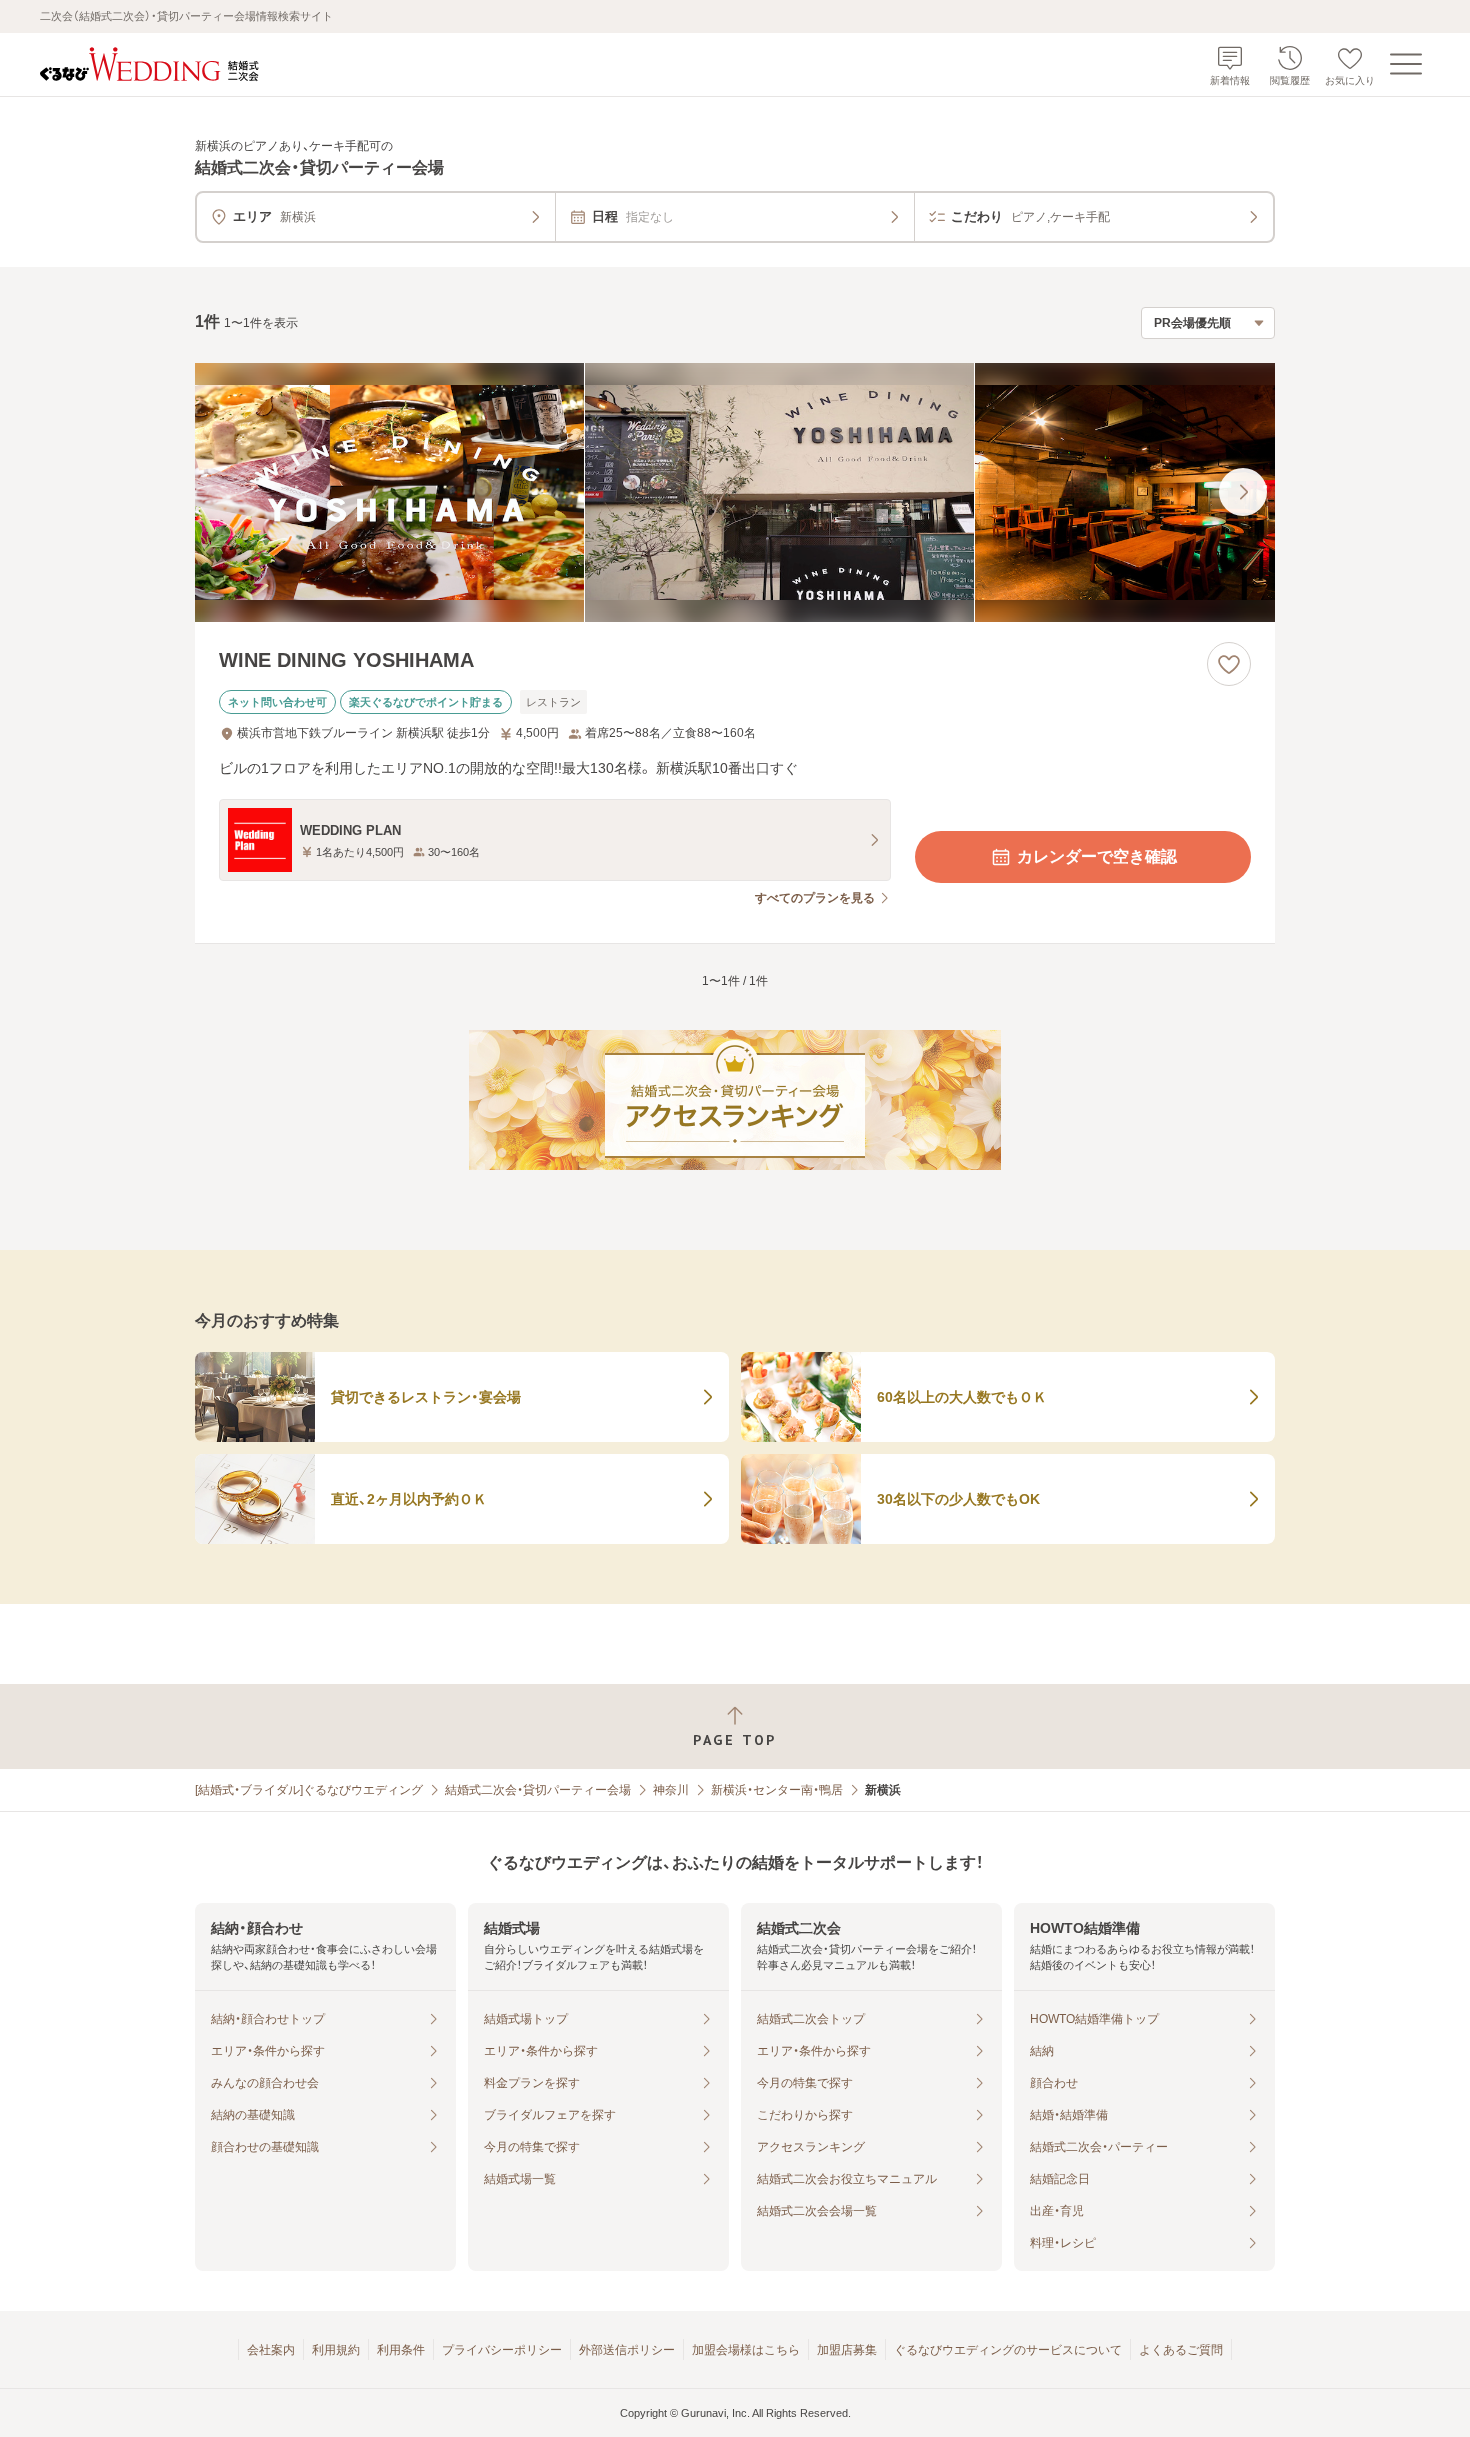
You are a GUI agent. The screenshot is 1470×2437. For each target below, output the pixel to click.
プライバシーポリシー (502, 2350)
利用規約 (336, 2350)
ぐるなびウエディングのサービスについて (1008, 2350)
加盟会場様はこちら (746, 2350)
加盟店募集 (847, 2350)
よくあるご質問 (1181, 2350)
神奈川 (671, 1790)
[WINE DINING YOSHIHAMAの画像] (735, 492)
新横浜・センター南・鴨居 (777, 1790)
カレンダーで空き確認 (1097, 856)
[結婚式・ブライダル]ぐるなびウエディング (309, 1790)
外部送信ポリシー (627, 2350)
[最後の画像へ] (1243, 492)
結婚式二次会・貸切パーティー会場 (538, 1790)
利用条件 (401, 2350)
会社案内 (271, 2350)
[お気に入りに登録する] (1229, 664)
